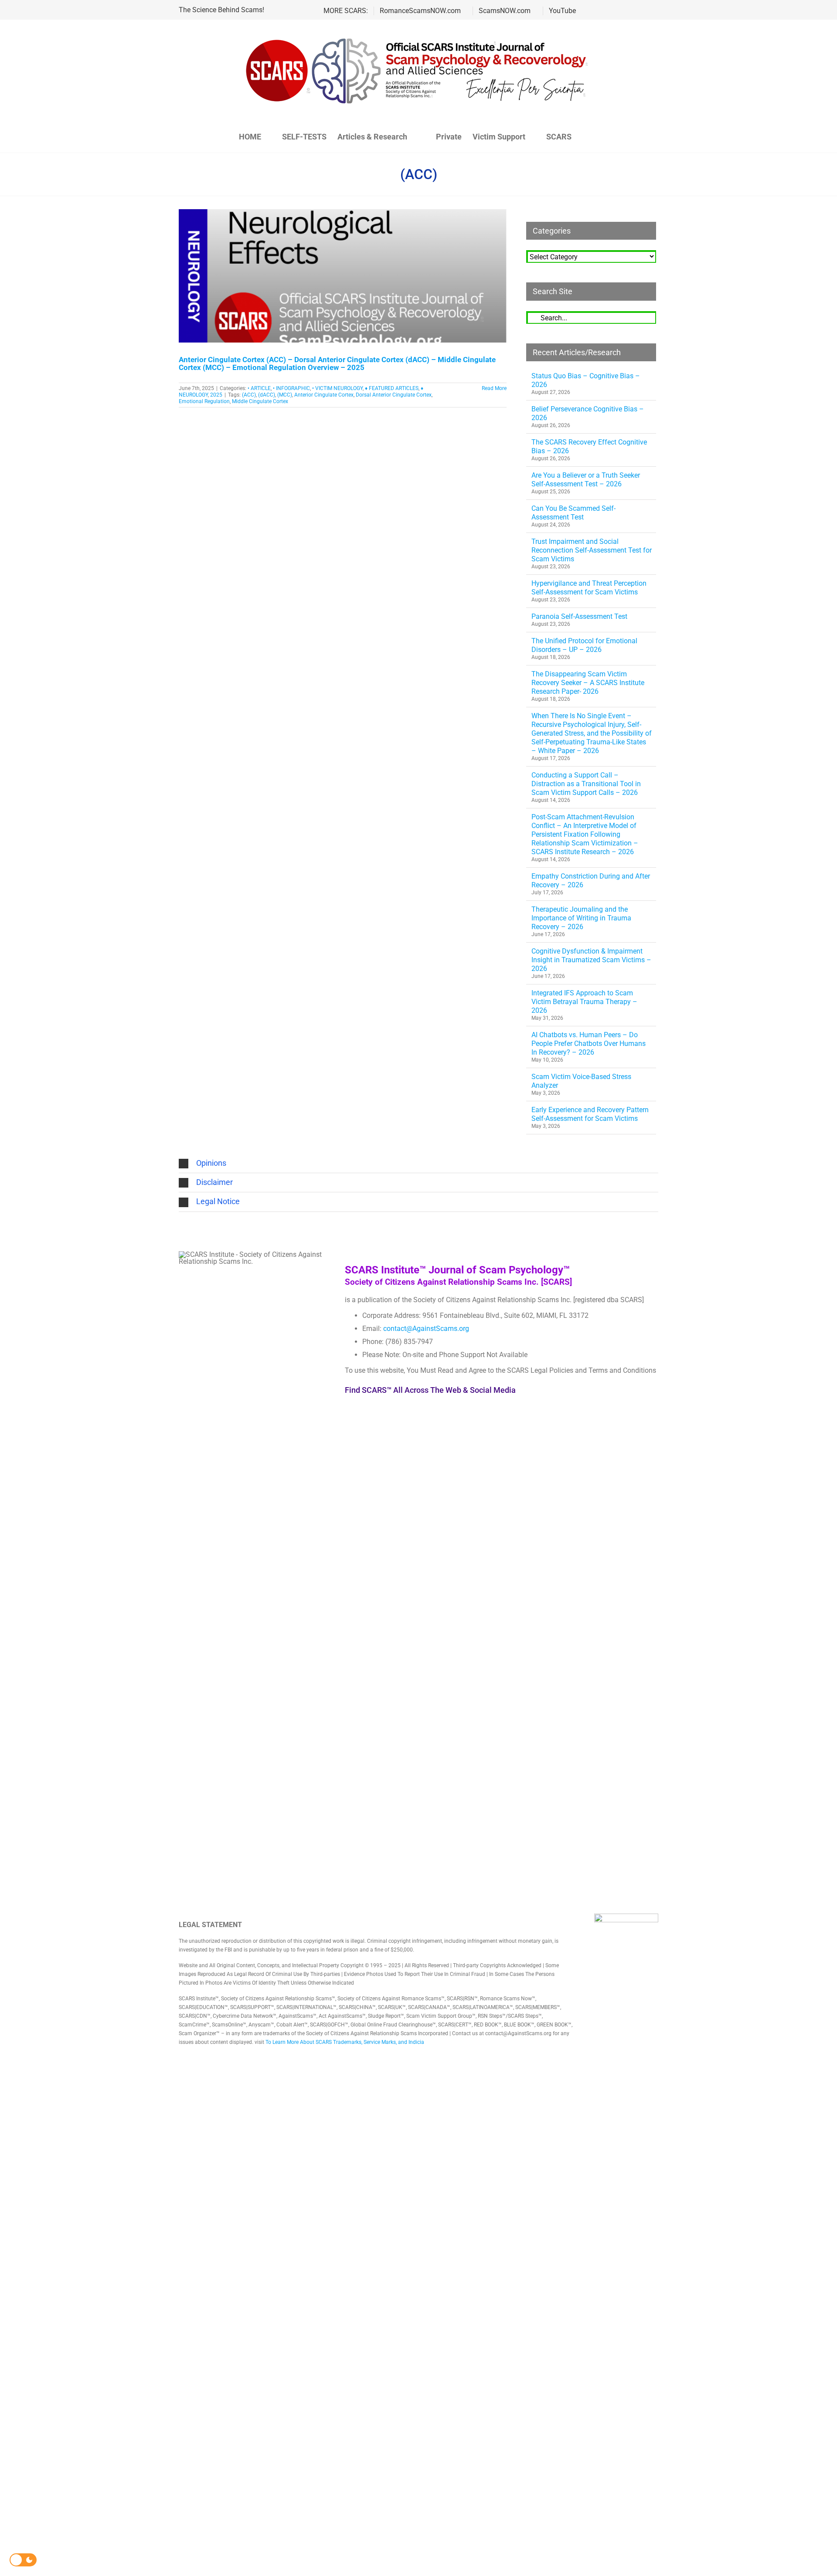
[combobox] (591, 317)
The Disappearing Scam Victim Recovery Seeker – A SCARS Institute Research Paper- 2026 (588, 683)
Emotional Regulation (204, 401)
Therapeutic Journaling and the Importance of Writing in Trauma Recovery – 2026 (581, 918)
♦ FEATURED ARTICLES (392, 388)
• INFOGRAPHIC (291, 388)
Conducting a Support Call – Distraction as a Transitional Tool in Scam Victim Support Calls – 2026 (586, 784)
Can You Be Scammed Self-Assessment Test (573, 513)
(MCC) (285, 395)
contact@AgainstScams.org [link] (426, 1329)
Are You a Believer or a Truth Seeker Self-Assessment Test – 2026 (586, 480)
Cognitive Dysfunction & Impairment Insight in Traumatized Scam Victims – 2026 (591, 960)
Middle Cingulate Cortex (260, 401)
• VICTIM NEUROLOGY (337, 388)
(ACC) (249, 395)
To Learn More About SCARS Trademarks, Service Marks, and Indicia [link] (345, 2042)
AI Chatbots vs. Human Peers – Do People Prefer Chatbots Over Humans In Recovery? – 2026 (589, 1044)
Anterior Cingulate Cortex (324, 395)
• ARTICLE (259, 388)
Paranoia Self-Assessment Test (579, 616)
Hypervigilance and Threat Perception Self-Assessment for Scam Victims (589, 588)
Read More (494, 388)
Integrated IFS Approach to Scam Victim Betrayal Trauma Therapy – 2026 (584, 1002)
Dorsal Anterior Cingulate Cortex (394, 395)
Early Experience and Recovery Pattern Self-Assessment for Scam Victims (590, 1114)
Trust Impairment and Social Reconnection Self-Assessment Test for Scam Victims (592, 550)
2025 (216, 395)
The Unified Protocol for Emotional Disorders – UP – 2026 (584, 645)
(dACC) (267, 395)
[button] (595, 137)
